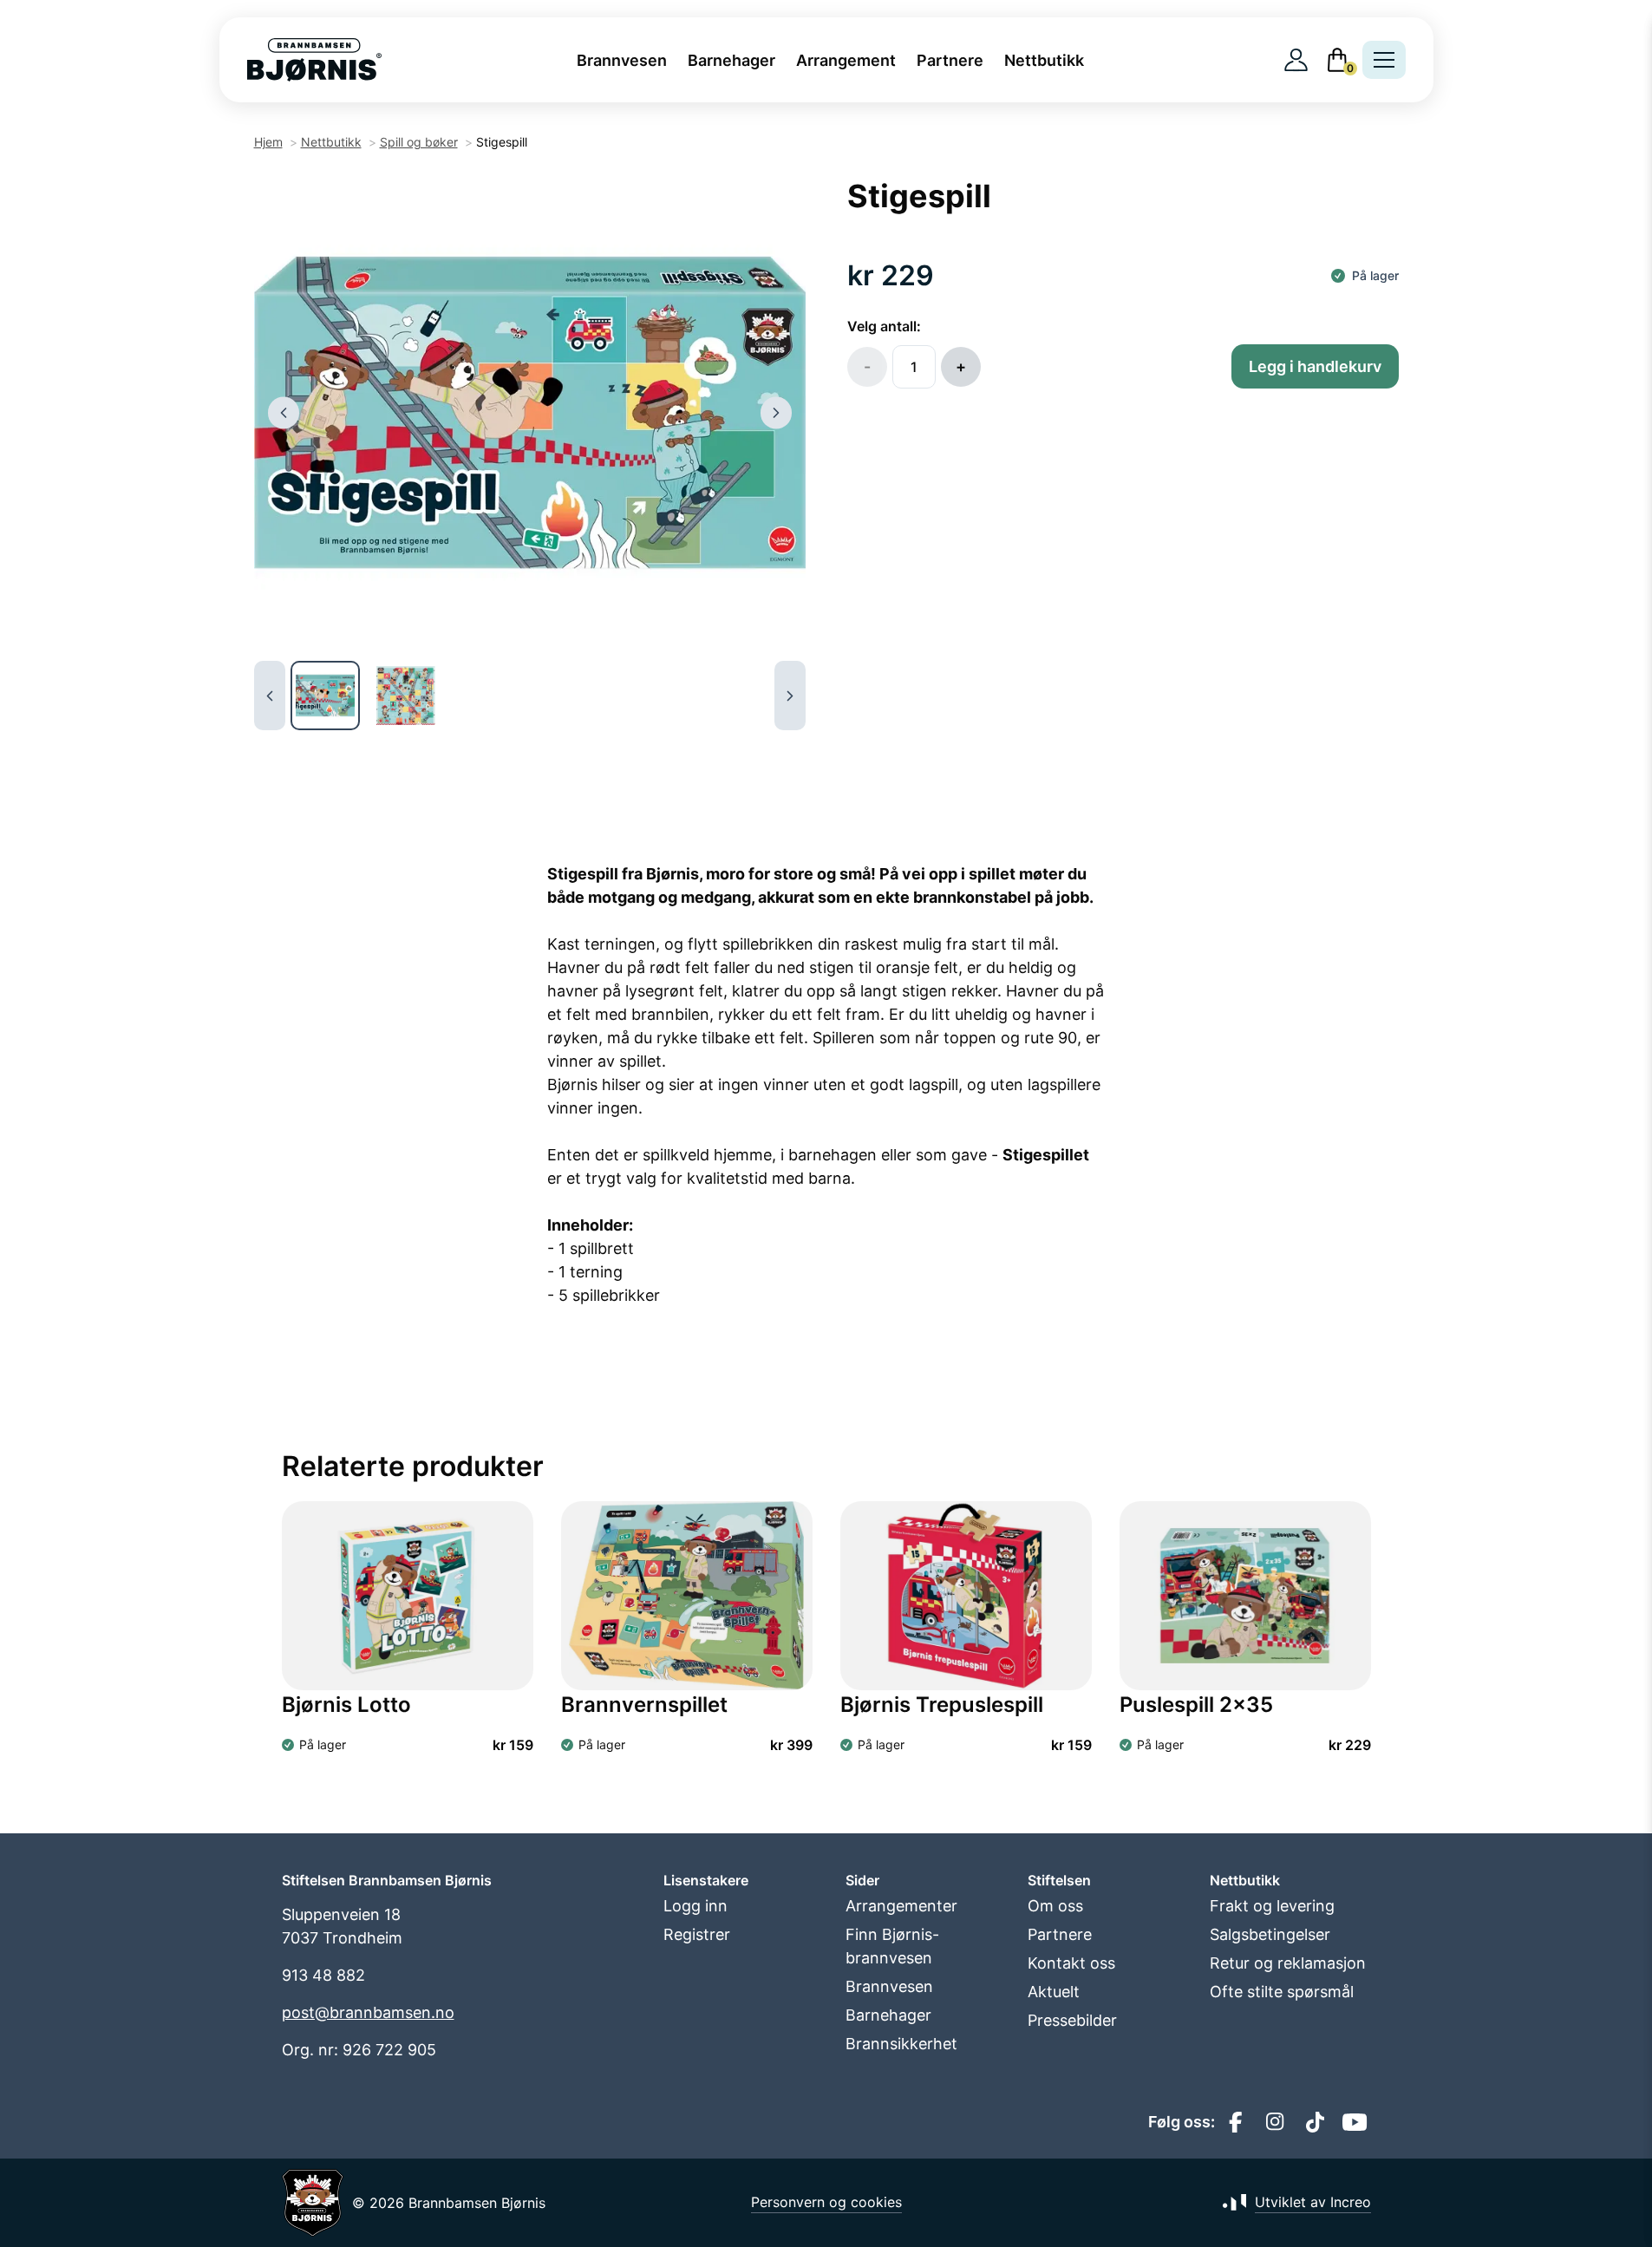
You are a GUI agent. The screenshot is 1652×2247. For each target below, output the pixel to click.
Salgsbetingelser (1270, 1934)
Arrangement (846, 60)
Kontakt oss (1071, 1963)
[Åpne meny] (1384, 60)
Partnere (950, 60)
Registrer (697, 1934)
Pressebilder (1072, 2020)
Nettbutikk (1044, 60)
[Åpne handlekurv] (1337, 60)
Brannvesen (622, 60)
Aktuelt (1054, 1992)
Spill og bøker (419, 142)
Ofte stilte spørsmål (1282, 1992)
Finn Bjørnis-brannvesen (892, 1946)
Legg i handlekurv (1315, 366)
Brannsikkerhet (901, 2044)
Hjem (268, 142)
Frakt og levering (1272, 1906)
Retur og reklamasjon (1288, 1963)
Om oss (1055, 1906)
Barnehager (731, 60)
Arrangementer (901, 1906)
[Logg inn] (1296, 60)
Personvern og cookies (826, 2202)
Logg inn (695, 1906)
